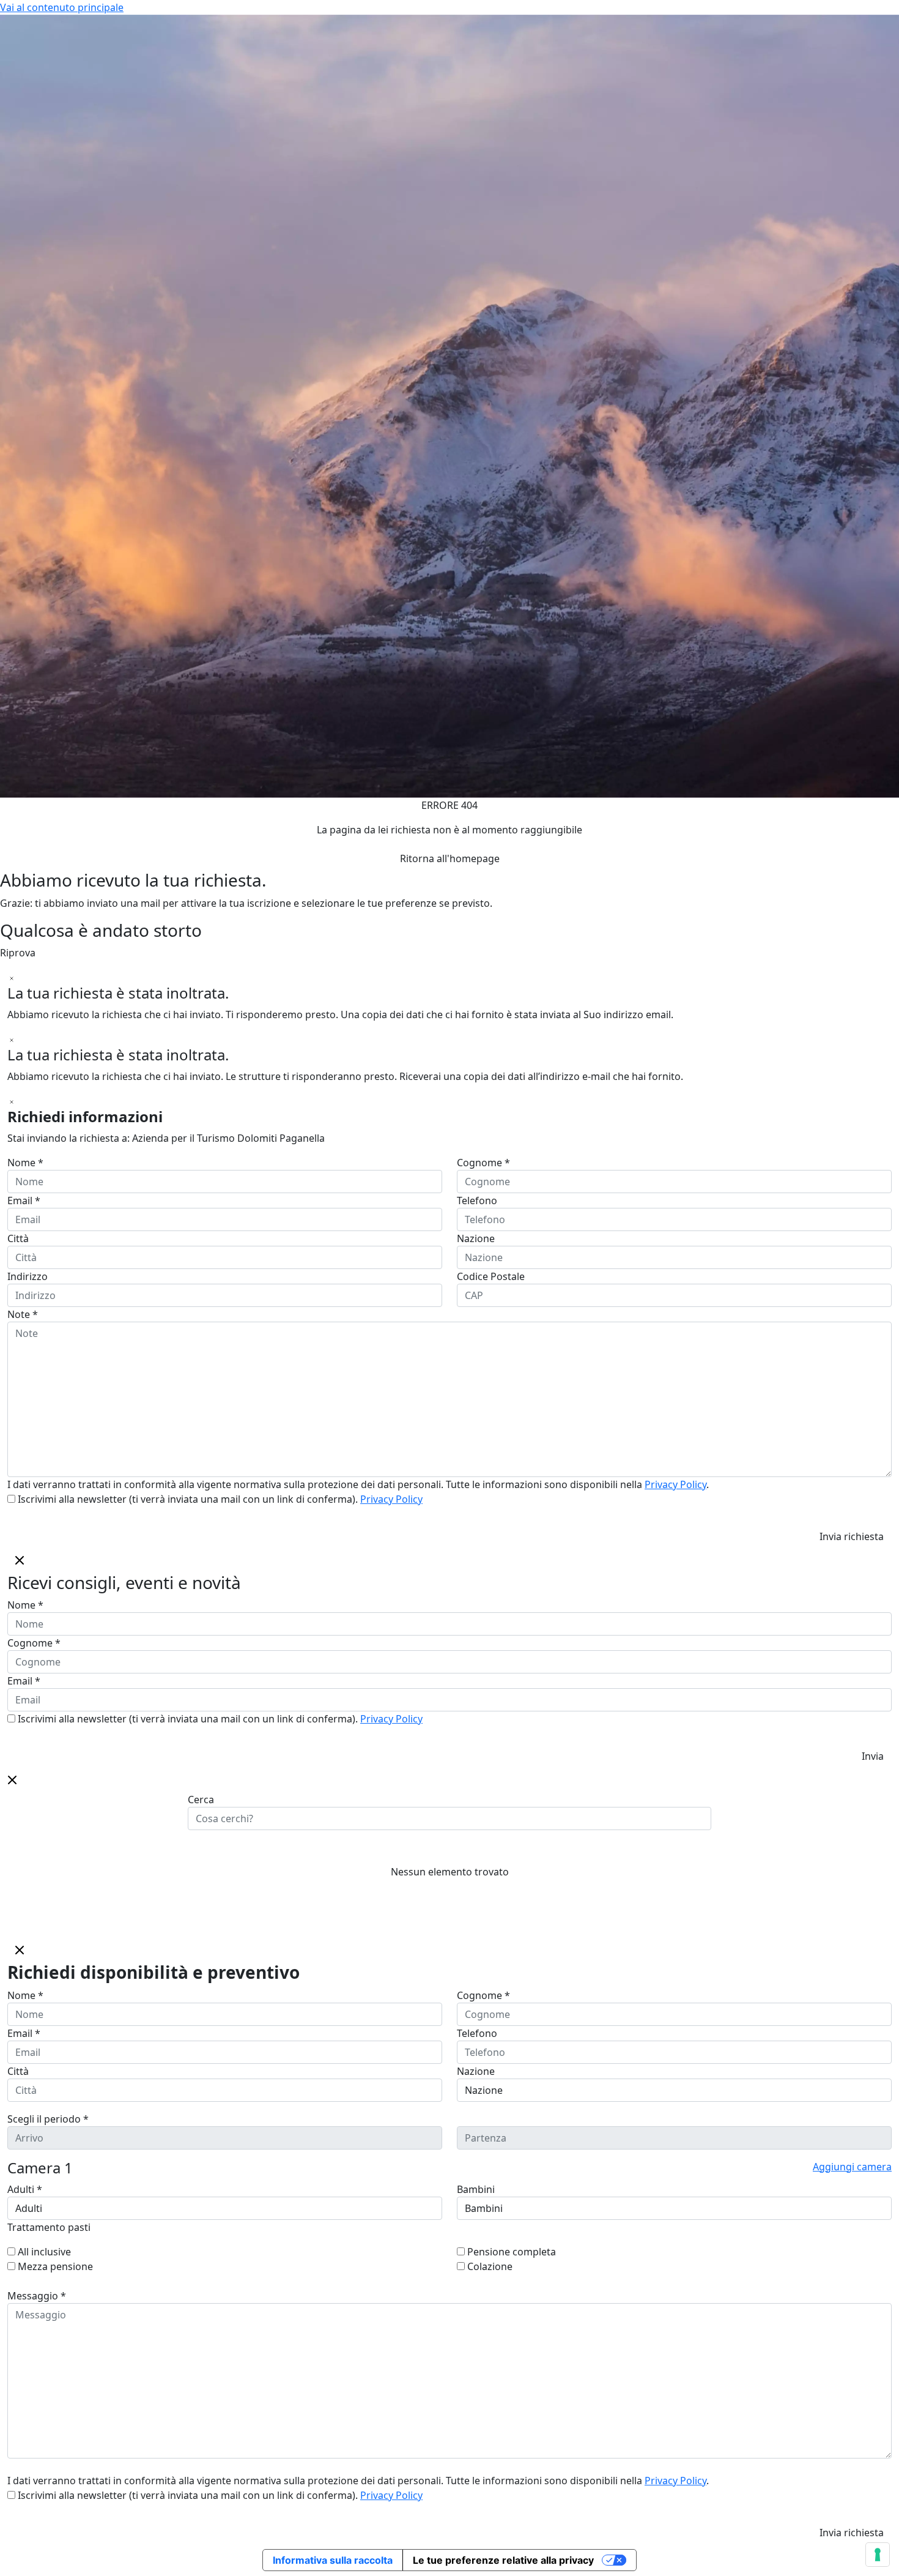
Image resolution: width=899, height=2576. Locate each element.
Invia (873, 1756)
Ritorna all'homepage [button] (450, 858)
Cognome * (483, 1163)
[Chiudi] (12, 977)
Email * (24, 1201)
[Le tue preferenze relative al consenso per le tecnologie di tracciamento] (878, 2555)
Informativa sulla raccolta (333, 2560)
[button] (12, 1779)
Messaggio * (37, 2296)
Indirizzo (28, 1276)
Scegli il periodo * (48, 2119)
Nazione (476, 1238)
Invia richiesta (852, 1536)
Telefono (477, 1201)
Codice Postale (491, 1276)
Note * (23, 1314)
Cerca (201, 1800)
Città (18, 1238)
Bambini (476, 2189)
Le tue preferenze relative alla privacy (503, 2560)
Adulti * (25, 2189)
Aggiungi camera (852, 2167)
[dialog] (449, 1658)
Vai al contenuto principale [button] (62, 7)
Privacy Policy (675, 1484)
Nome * (25, 1163)
